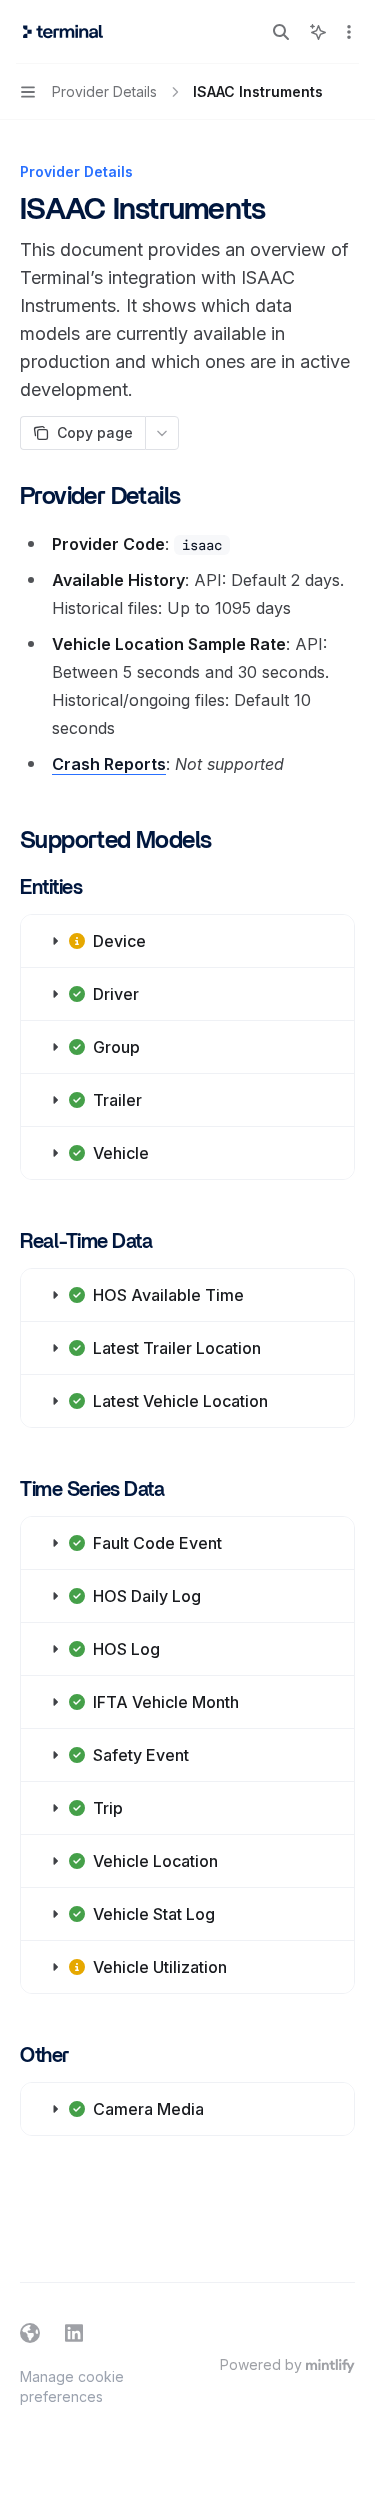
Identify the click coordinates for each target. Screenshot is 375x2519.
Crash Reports (109, 764)
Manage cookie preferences (72, 2386)
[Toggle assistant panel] (318, 32)
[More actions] (349, 32)
